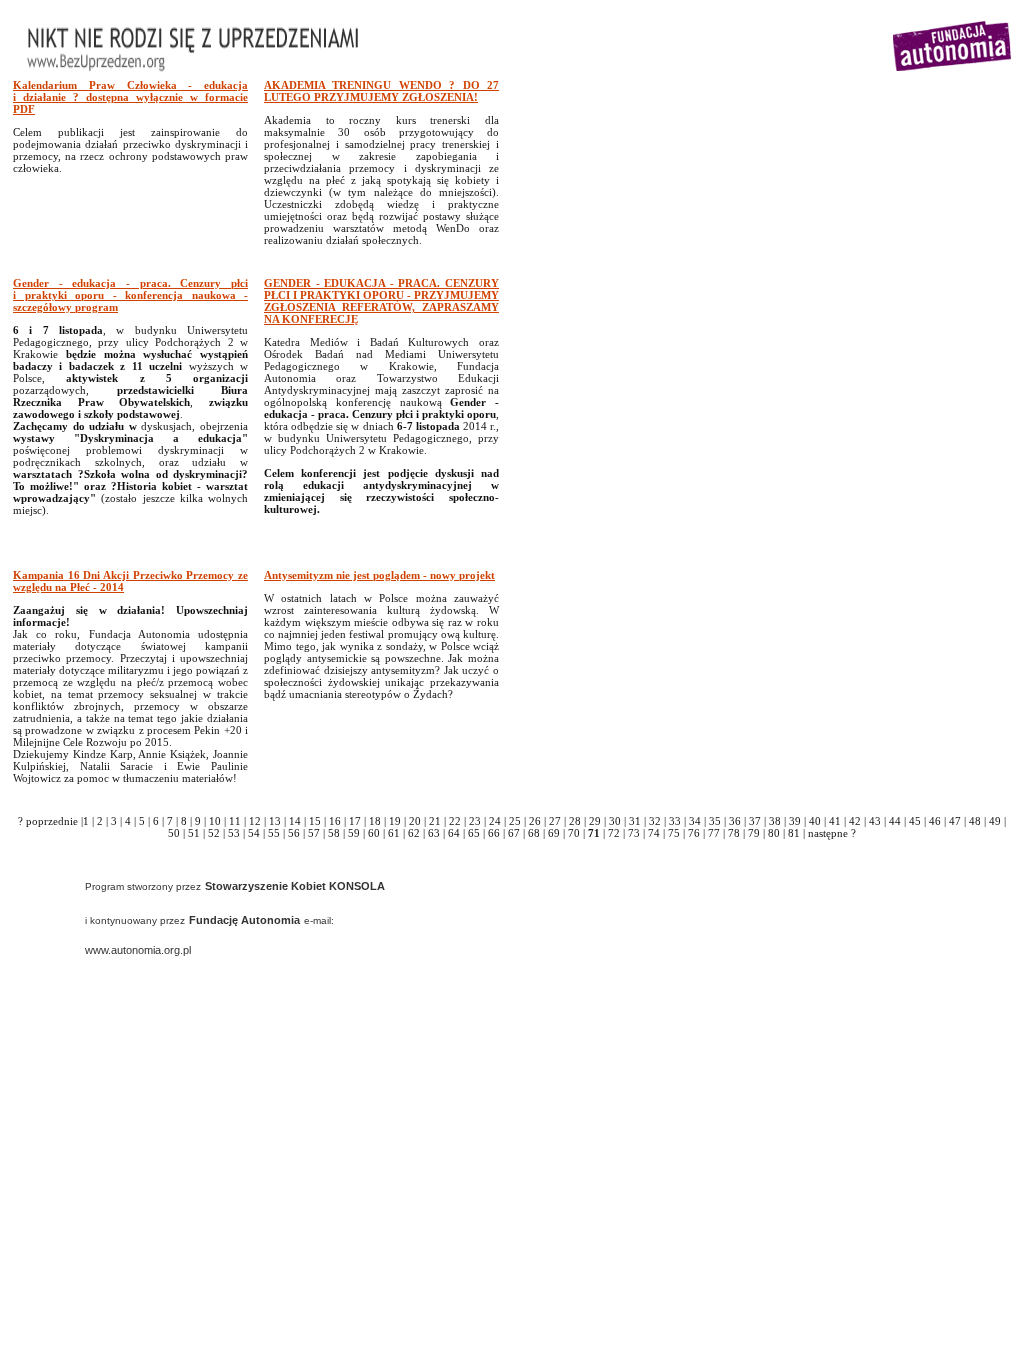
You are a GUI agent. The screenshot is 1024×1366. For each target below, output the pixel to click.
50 (174, 833)
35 (715, 821)
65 (474, 833)
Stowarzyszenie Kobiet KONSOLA (295, 886)
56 (294, 833)
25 (515, 821)
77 (714, 833)
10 (215, 821)
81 (794, 833)
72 (614, 833)
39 (795, 821)
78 (734, 833)
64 (454, 833)
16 (335, 821)
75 (674, 833)
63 (434, 833)
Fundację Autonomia (244, 920)
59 (354, 833)
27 (555, 821)
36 (735, 821)
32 (655, 821)
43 (875, 821)
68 (534, 833)
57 (314, 833)
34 (695, 821)
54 (254, 833)
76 (694, 833)
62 (414, 833)
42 (855, 821)
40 (815, 821)
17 (355, 821)
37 (755, 821)
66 (494, 833)
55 (274, 833)
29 (595, 821)
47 (955, 821)
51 (194, 833)
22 (455, 821)
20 (415, 821)
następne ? (832, 833)
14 (295, 821)
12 (255, 821)
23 (475, 821)
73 (634, 833)
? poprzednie (48, 821)
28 (575, 821)
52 (214, 833)
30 (615, 821)
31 (635, 821)
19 (395, 821)
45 (915, 821)
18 (375, 821)
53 (234, 833)
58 (334, 833)
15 (315, 821)
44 (895, 821)
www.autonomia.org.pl (138, 950)
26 (535, 821)
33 (675, 821)
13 (275, 821)
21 (435, 821)
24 (495, 821)
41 (835, 821)
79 (754, 833)
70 (574, 833)
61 (394, 833)
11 (235, 821)
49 (995, 821)
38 (775, 821)
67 (514, 833)
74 (654, 833)
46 (935, 821)
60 (374, 833)
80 (774, 833)
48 (975, 821)
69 (554, 833)
